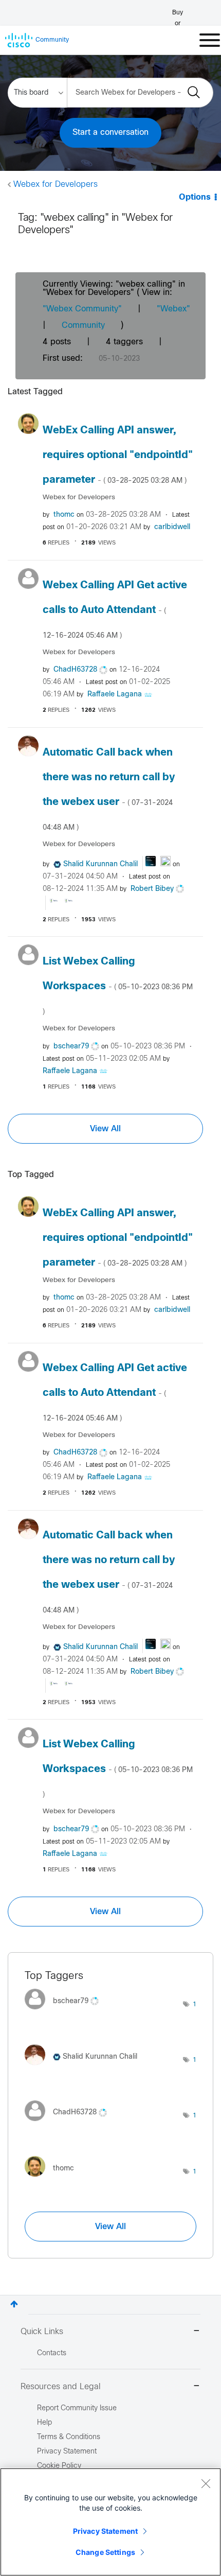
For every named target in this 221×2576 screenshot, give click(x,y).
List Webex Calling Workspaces (118, 986)
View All (105, 1129)
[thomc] (53, 2179)
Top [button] (14, 2304)
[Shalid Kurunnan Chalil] (85, 2068)
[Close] (206, 2483)
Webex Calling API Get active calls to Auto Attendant (115, 610)
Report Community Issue (77, 2408)
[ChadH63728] (70, 2123)
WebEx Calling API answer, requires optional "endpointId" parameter (118, 455)
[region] (110, 2522)
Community (83, 326)
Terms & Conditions (69, 2437)
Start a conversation (110, 133)
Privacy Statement (105, 2531)
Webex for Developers (56, 185)
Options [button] (195, 197)
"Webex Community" (82, 309)
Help (44, 2423)
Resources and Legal (61, 2387)
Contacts (52, 2353)
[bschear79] (66, 2012)
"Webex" (173, 309)
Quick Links (42, 2332)
